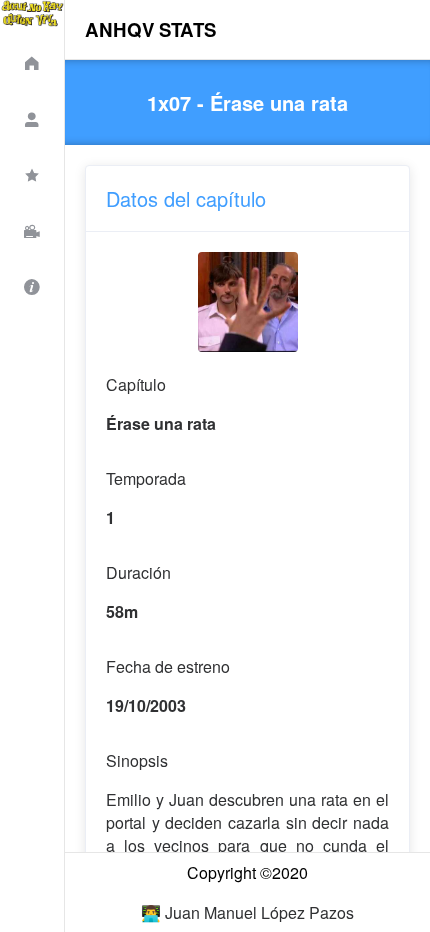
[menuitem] (32, 60)
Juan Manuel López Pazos (259, 912)
